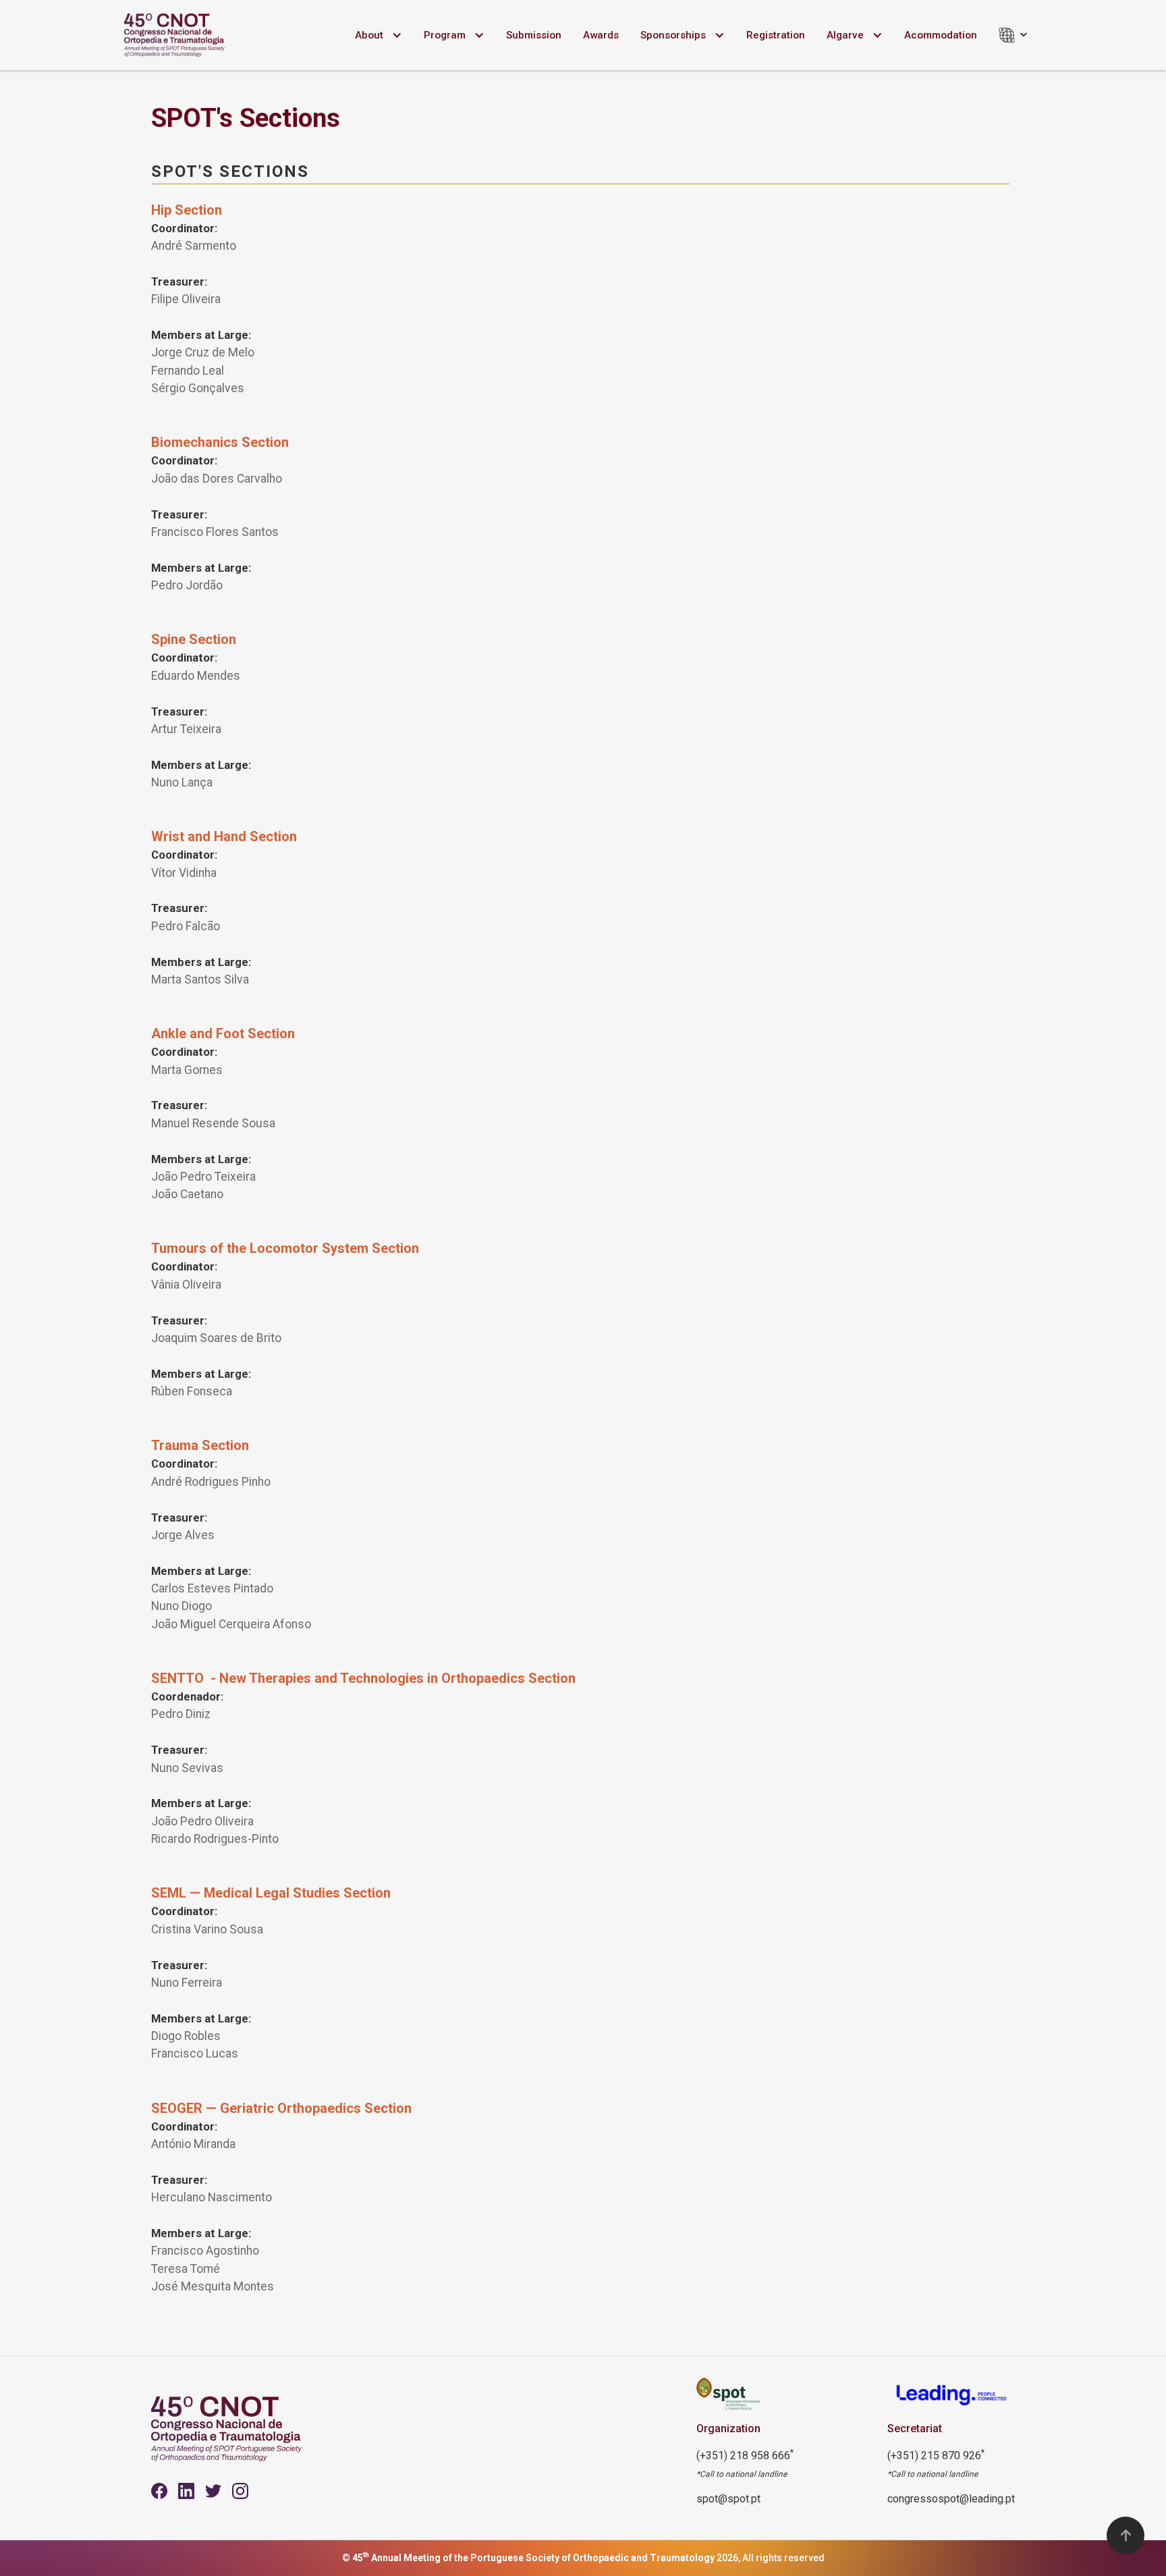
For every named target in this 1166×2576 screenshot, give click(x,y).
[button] (379, 35)
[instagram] (240, 2491)
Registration (776, 35)
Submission (534, 35)
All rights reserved (783, 2558)
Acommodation (941, 35)
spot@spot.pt (728, 2499)
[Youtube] (186, 2491)
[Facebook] (159, 2491)
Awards (601, 35)
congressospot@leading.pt (951, 2499)
